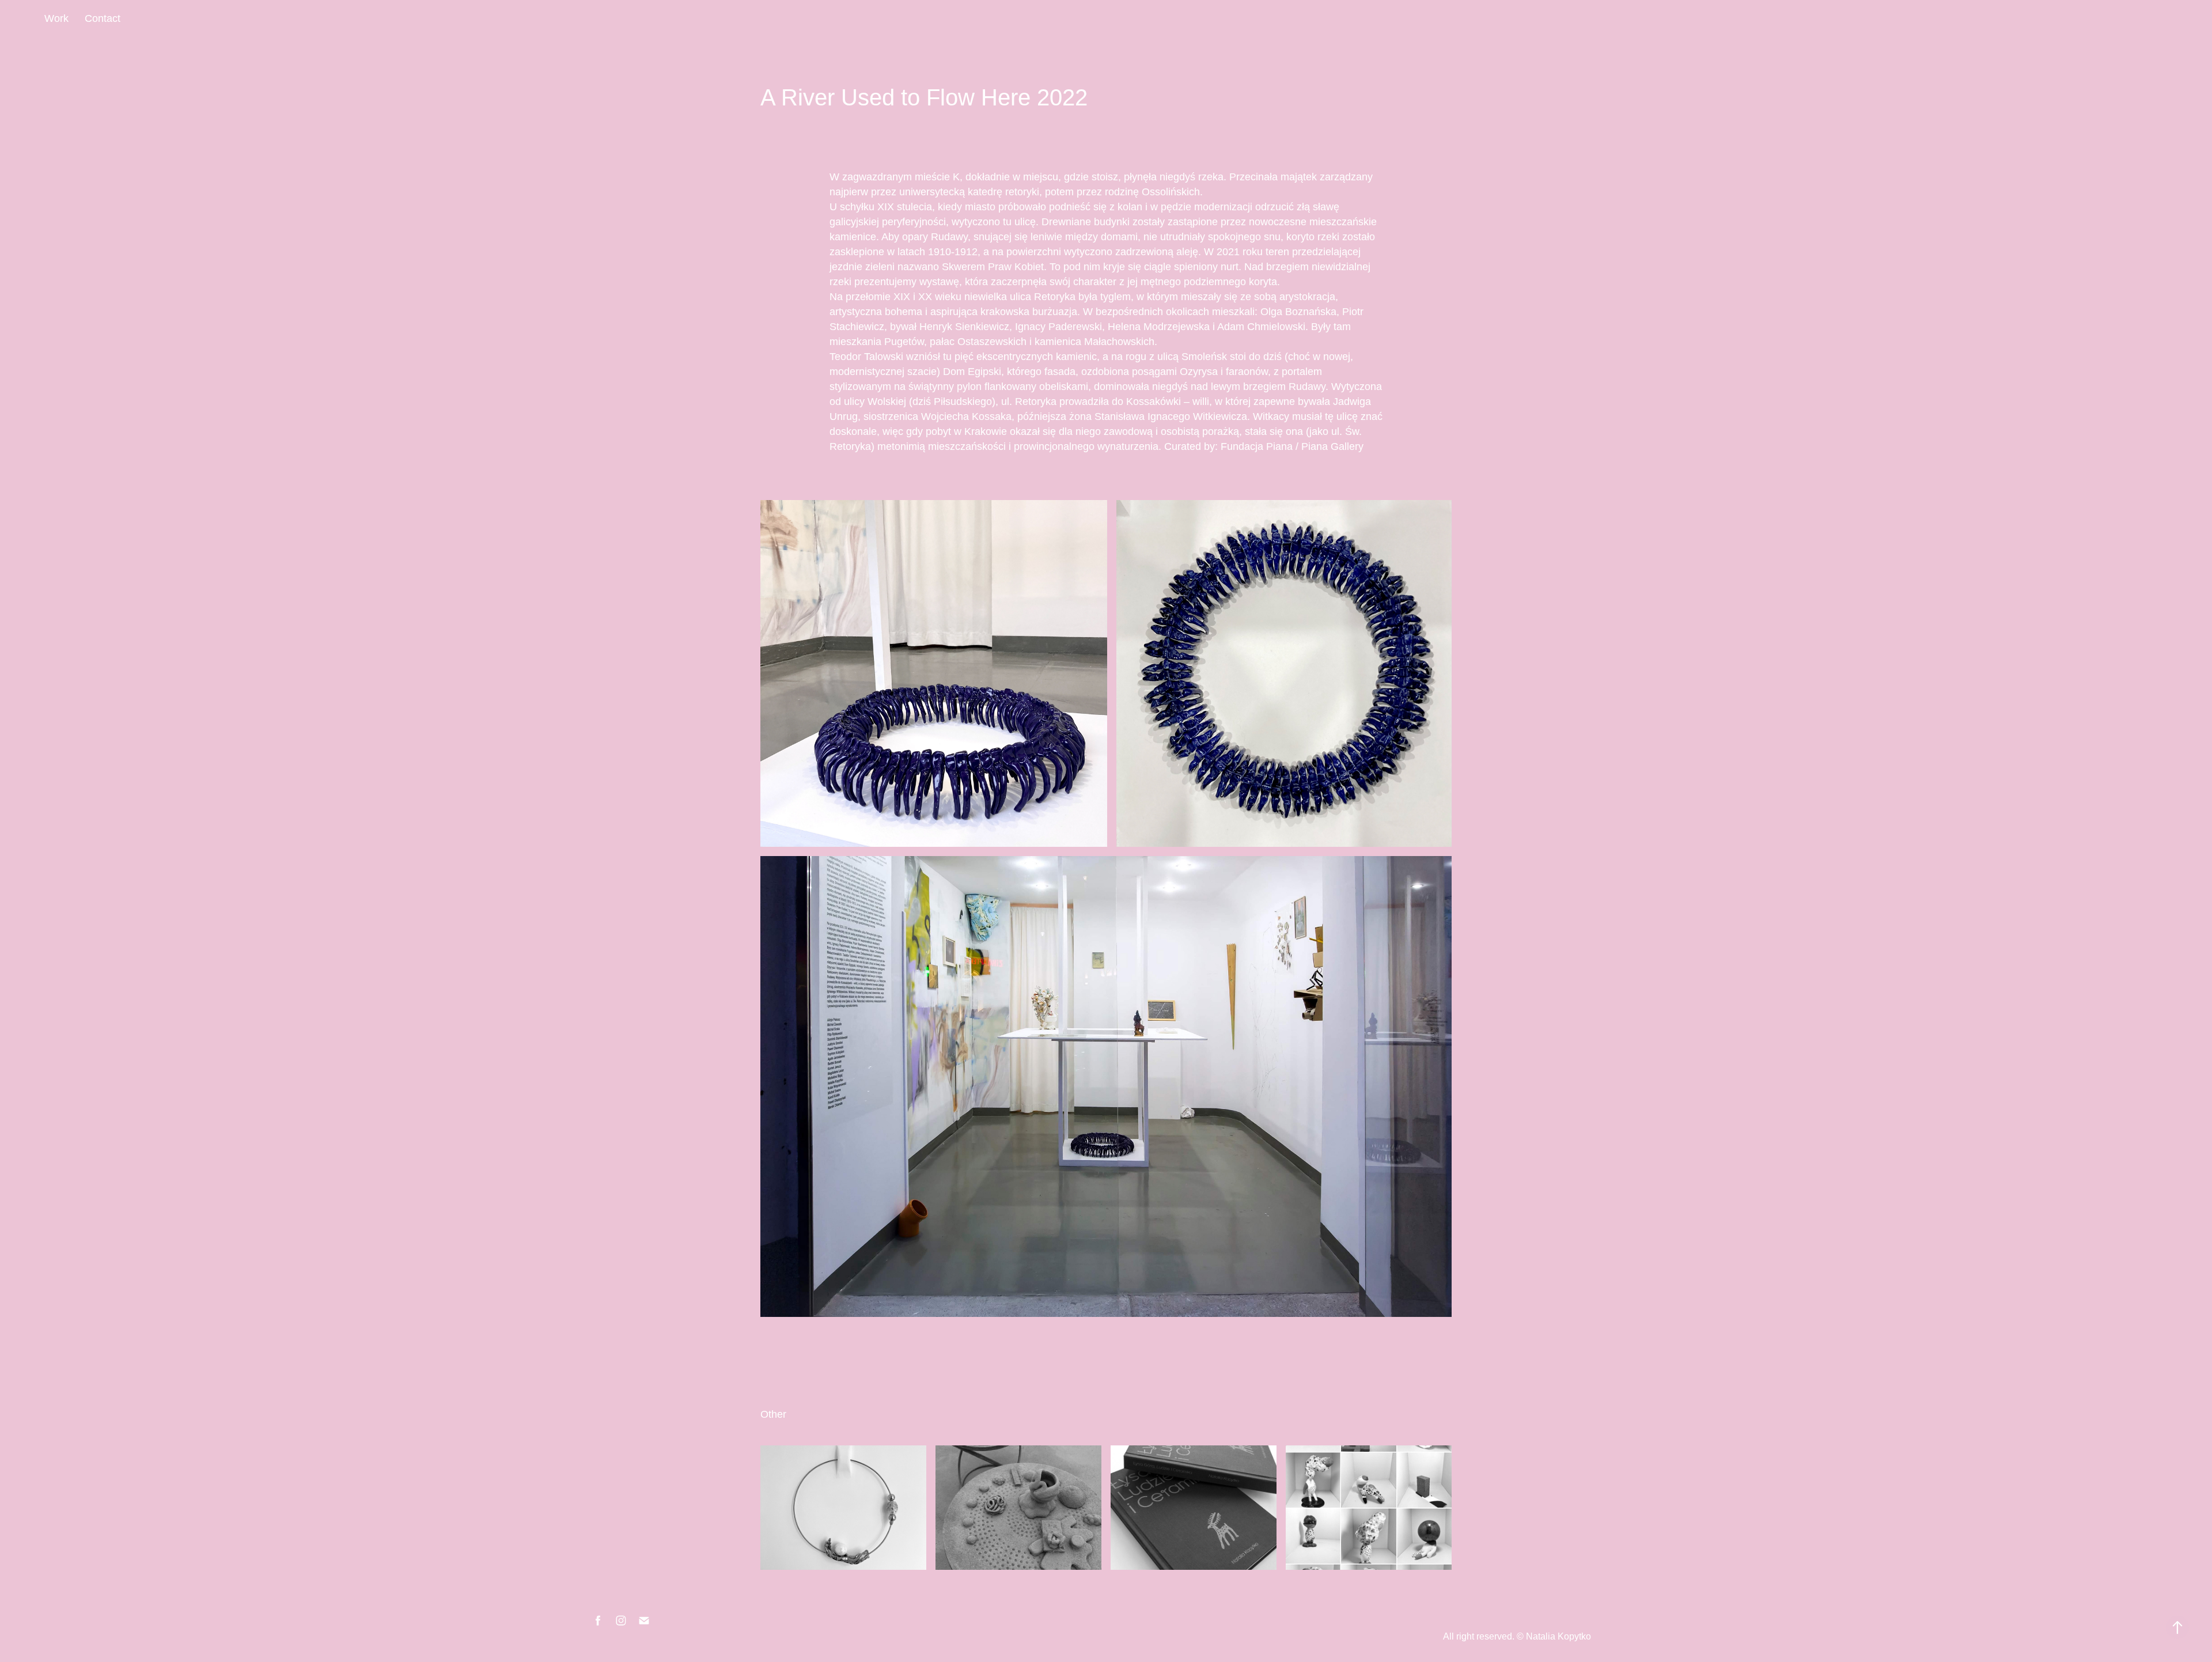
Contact (103, 18)
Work (56, 18)
